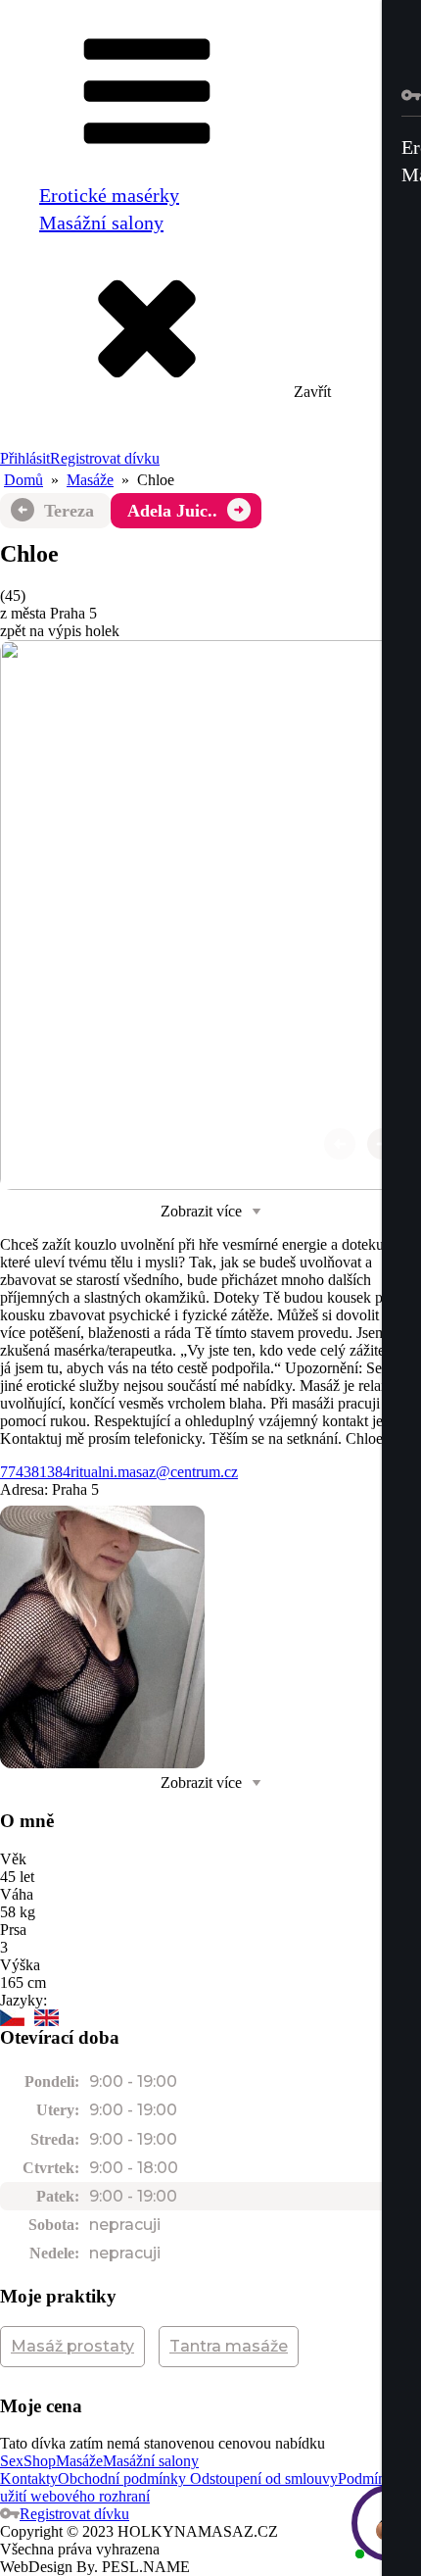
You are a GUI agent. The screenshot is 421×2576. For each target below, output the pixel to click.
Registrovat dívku (105, 458)
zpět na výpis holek (60, 631)
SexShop (28, 2461)
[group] (210, 915)
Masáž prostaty (72, 2346)
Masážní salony (101, 223)
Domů (23, 480)
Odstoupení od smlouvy (262, 2478)
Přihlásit (25, 458)
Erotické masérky (109, 195)
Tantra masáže (229, 2346)
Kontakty (29, 2478)
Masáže (90, 480)
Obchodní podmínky (122, 2478)
